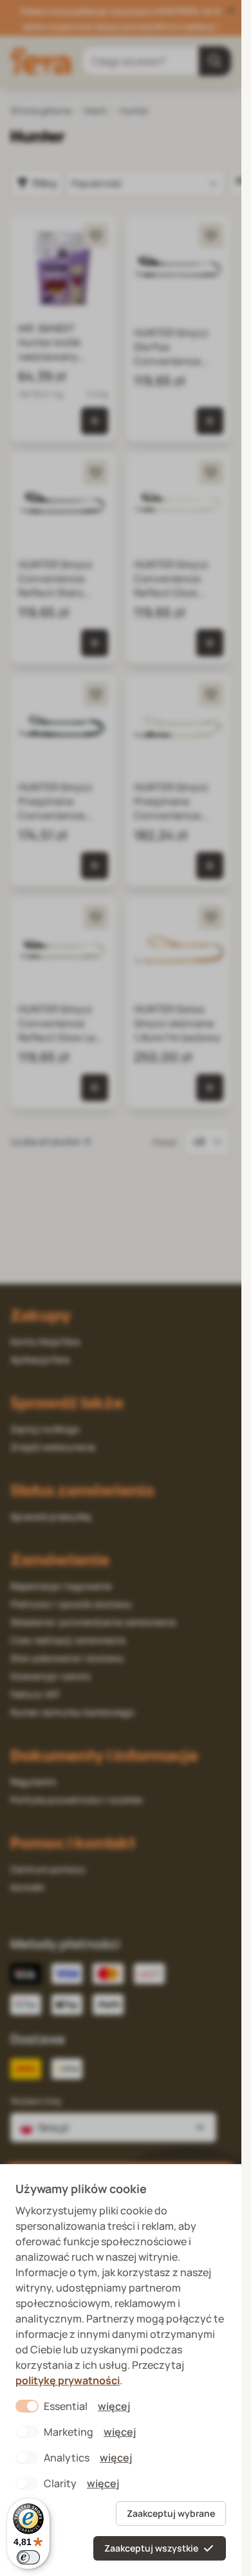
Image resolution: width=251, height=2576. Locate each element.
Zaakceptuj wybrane (171, 2513)
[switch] (28, 2557)
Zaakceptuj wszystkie (151, 2548)
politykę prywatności (68, 2380)
